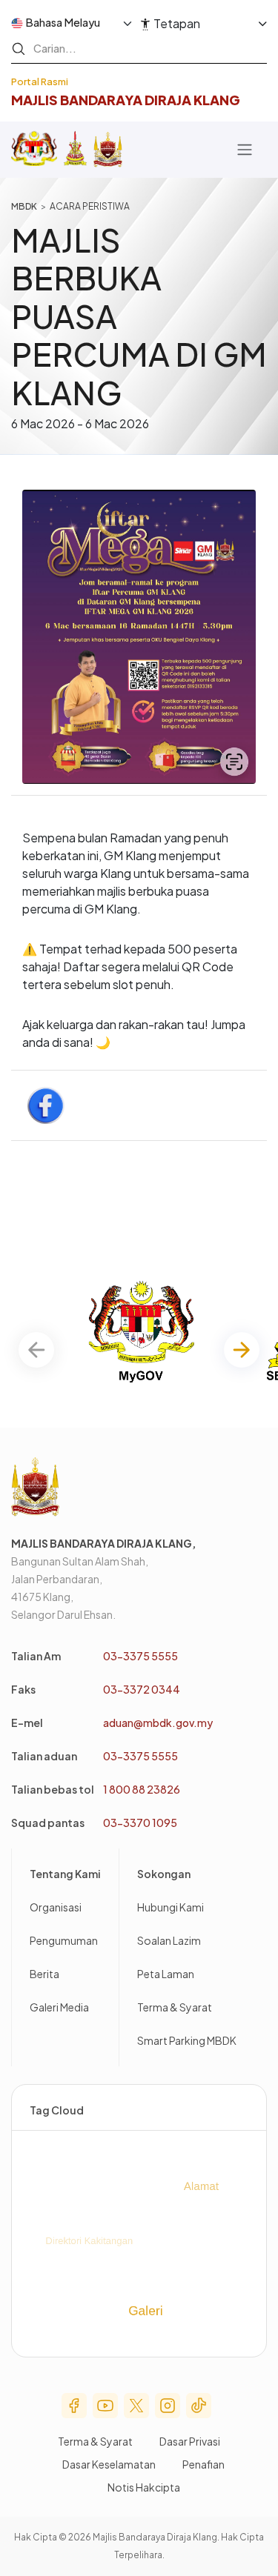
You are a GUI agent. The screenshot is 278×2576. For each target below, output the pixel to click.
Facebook (74, 2406)
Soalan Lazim (169, 1940)
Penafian (203, 2464)
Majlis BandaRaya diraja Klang (126, 100)
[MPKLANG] (108, 150)
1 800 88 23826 (142, 1789)
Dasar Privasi (190, 2441)
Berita (44, 1974)
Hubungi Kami (171, 1907)
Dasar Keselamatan (109, 2464)
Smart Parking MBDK (187, 2040)
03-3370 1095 (140, 1823)
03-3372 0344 (142, 1689)
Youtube (105, 2406)
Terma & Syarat (175, 2007)
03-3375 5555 (140, 1656)
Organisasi (56, 1907)
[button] (242, 1350)
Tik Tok (199, 2406)
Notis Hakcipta (144, 2487)
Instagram (168, 2406)
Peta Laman (166, 1974)
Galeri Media (59, 2007)
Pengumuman (64, 1940)
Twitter (136, 2406)
